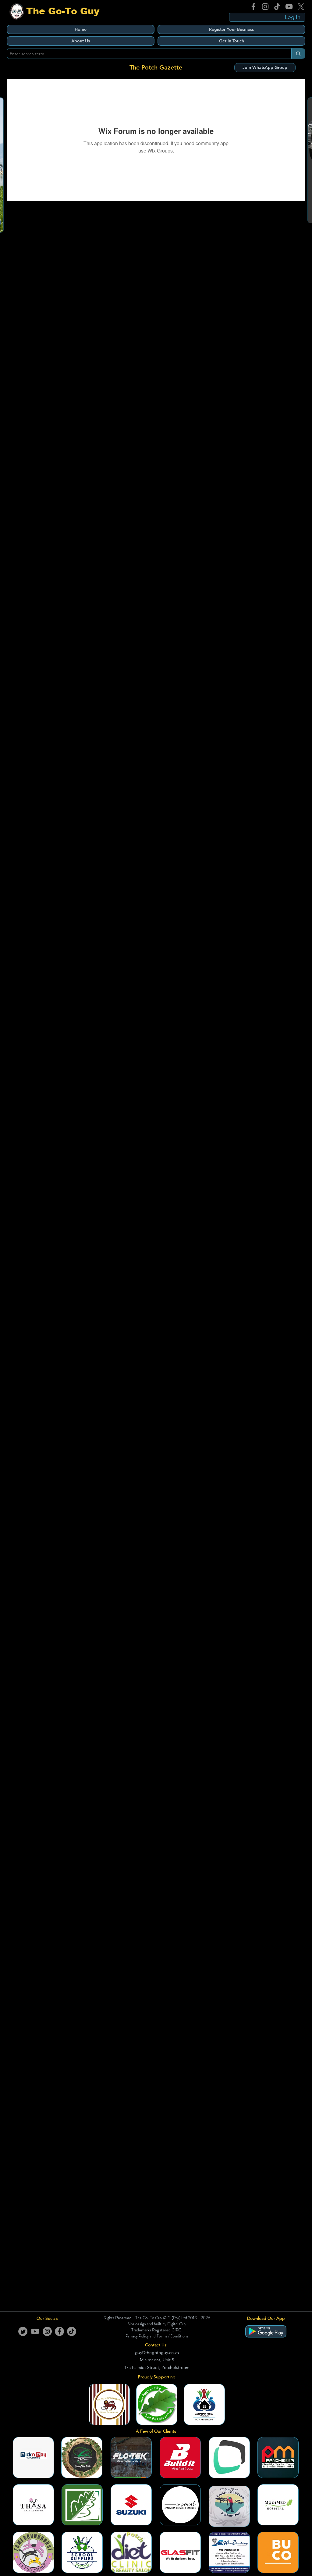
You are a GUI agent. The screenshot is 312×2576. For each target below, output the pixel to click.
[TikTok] (277, 7)
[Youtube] (35, 2331)
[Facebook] (253, 7)
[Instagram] (265, 7)
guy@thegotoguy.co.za (157, 2352)
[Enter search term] (298, 54)
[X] (301, 7)
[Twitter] (23, 2331)
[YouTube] (289, 7)
